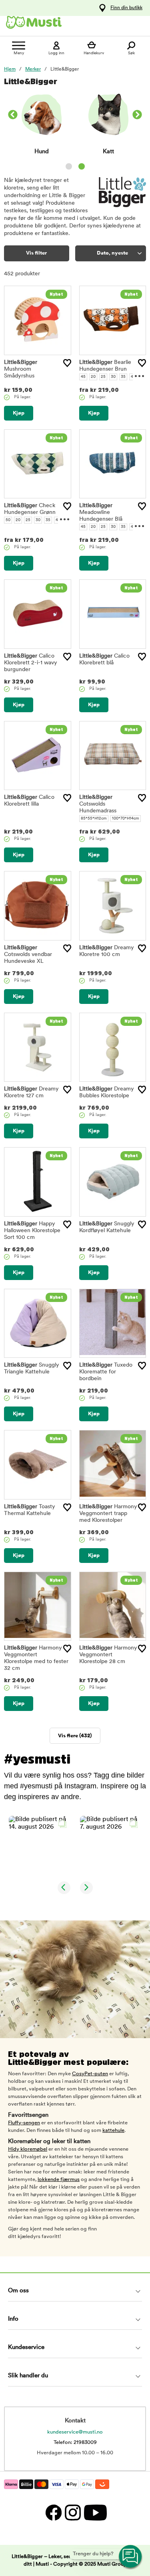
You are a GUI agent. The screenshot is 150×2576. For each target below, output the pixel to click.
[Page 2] (82, 166)
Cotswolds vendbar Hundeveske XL (28, 955)
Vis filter (36, 253)
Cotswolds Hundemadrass (98, 804)
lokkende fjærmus (59, 2180)
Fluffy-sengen (24, 2123)
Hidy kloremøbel (28, 2149)
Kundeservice (26, 2348)
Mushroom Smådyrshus (21, 369)
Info (13, 2319)
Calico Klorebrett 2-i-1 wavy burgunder (31, 663)
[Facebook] (53, 2513)
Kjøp (19, 413)
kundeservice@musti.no (75, 2432)
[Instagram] (72, 2513)
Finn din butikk (126, 8)
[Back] (13, 116)
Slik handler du (28, 2376)
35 (123, 377)
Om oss (18, 2291)
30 (113, 377)
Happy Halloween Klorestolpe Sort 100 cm (32, 1231)
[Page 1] (69, 166)
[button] (40, 1847)
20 (93, 377)
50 (8, 520)
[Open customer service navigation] (131, 2557)
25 (103, 377)
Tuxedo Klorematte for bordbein (106, 1372)
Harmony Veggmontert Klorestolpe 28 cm (108, 1655)
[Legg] (67, 363)
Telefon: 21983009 (75, 2443)
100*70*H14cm (126, 819)
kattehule (113, 2131)
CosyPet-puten (90, 2074)
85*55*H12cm (94, 819)
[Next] (137, 116)
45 (83, 377)
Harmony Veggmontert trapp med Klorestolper (108, 1514)
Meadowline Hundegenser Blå (101, 513)
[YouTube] (94, 2513)
